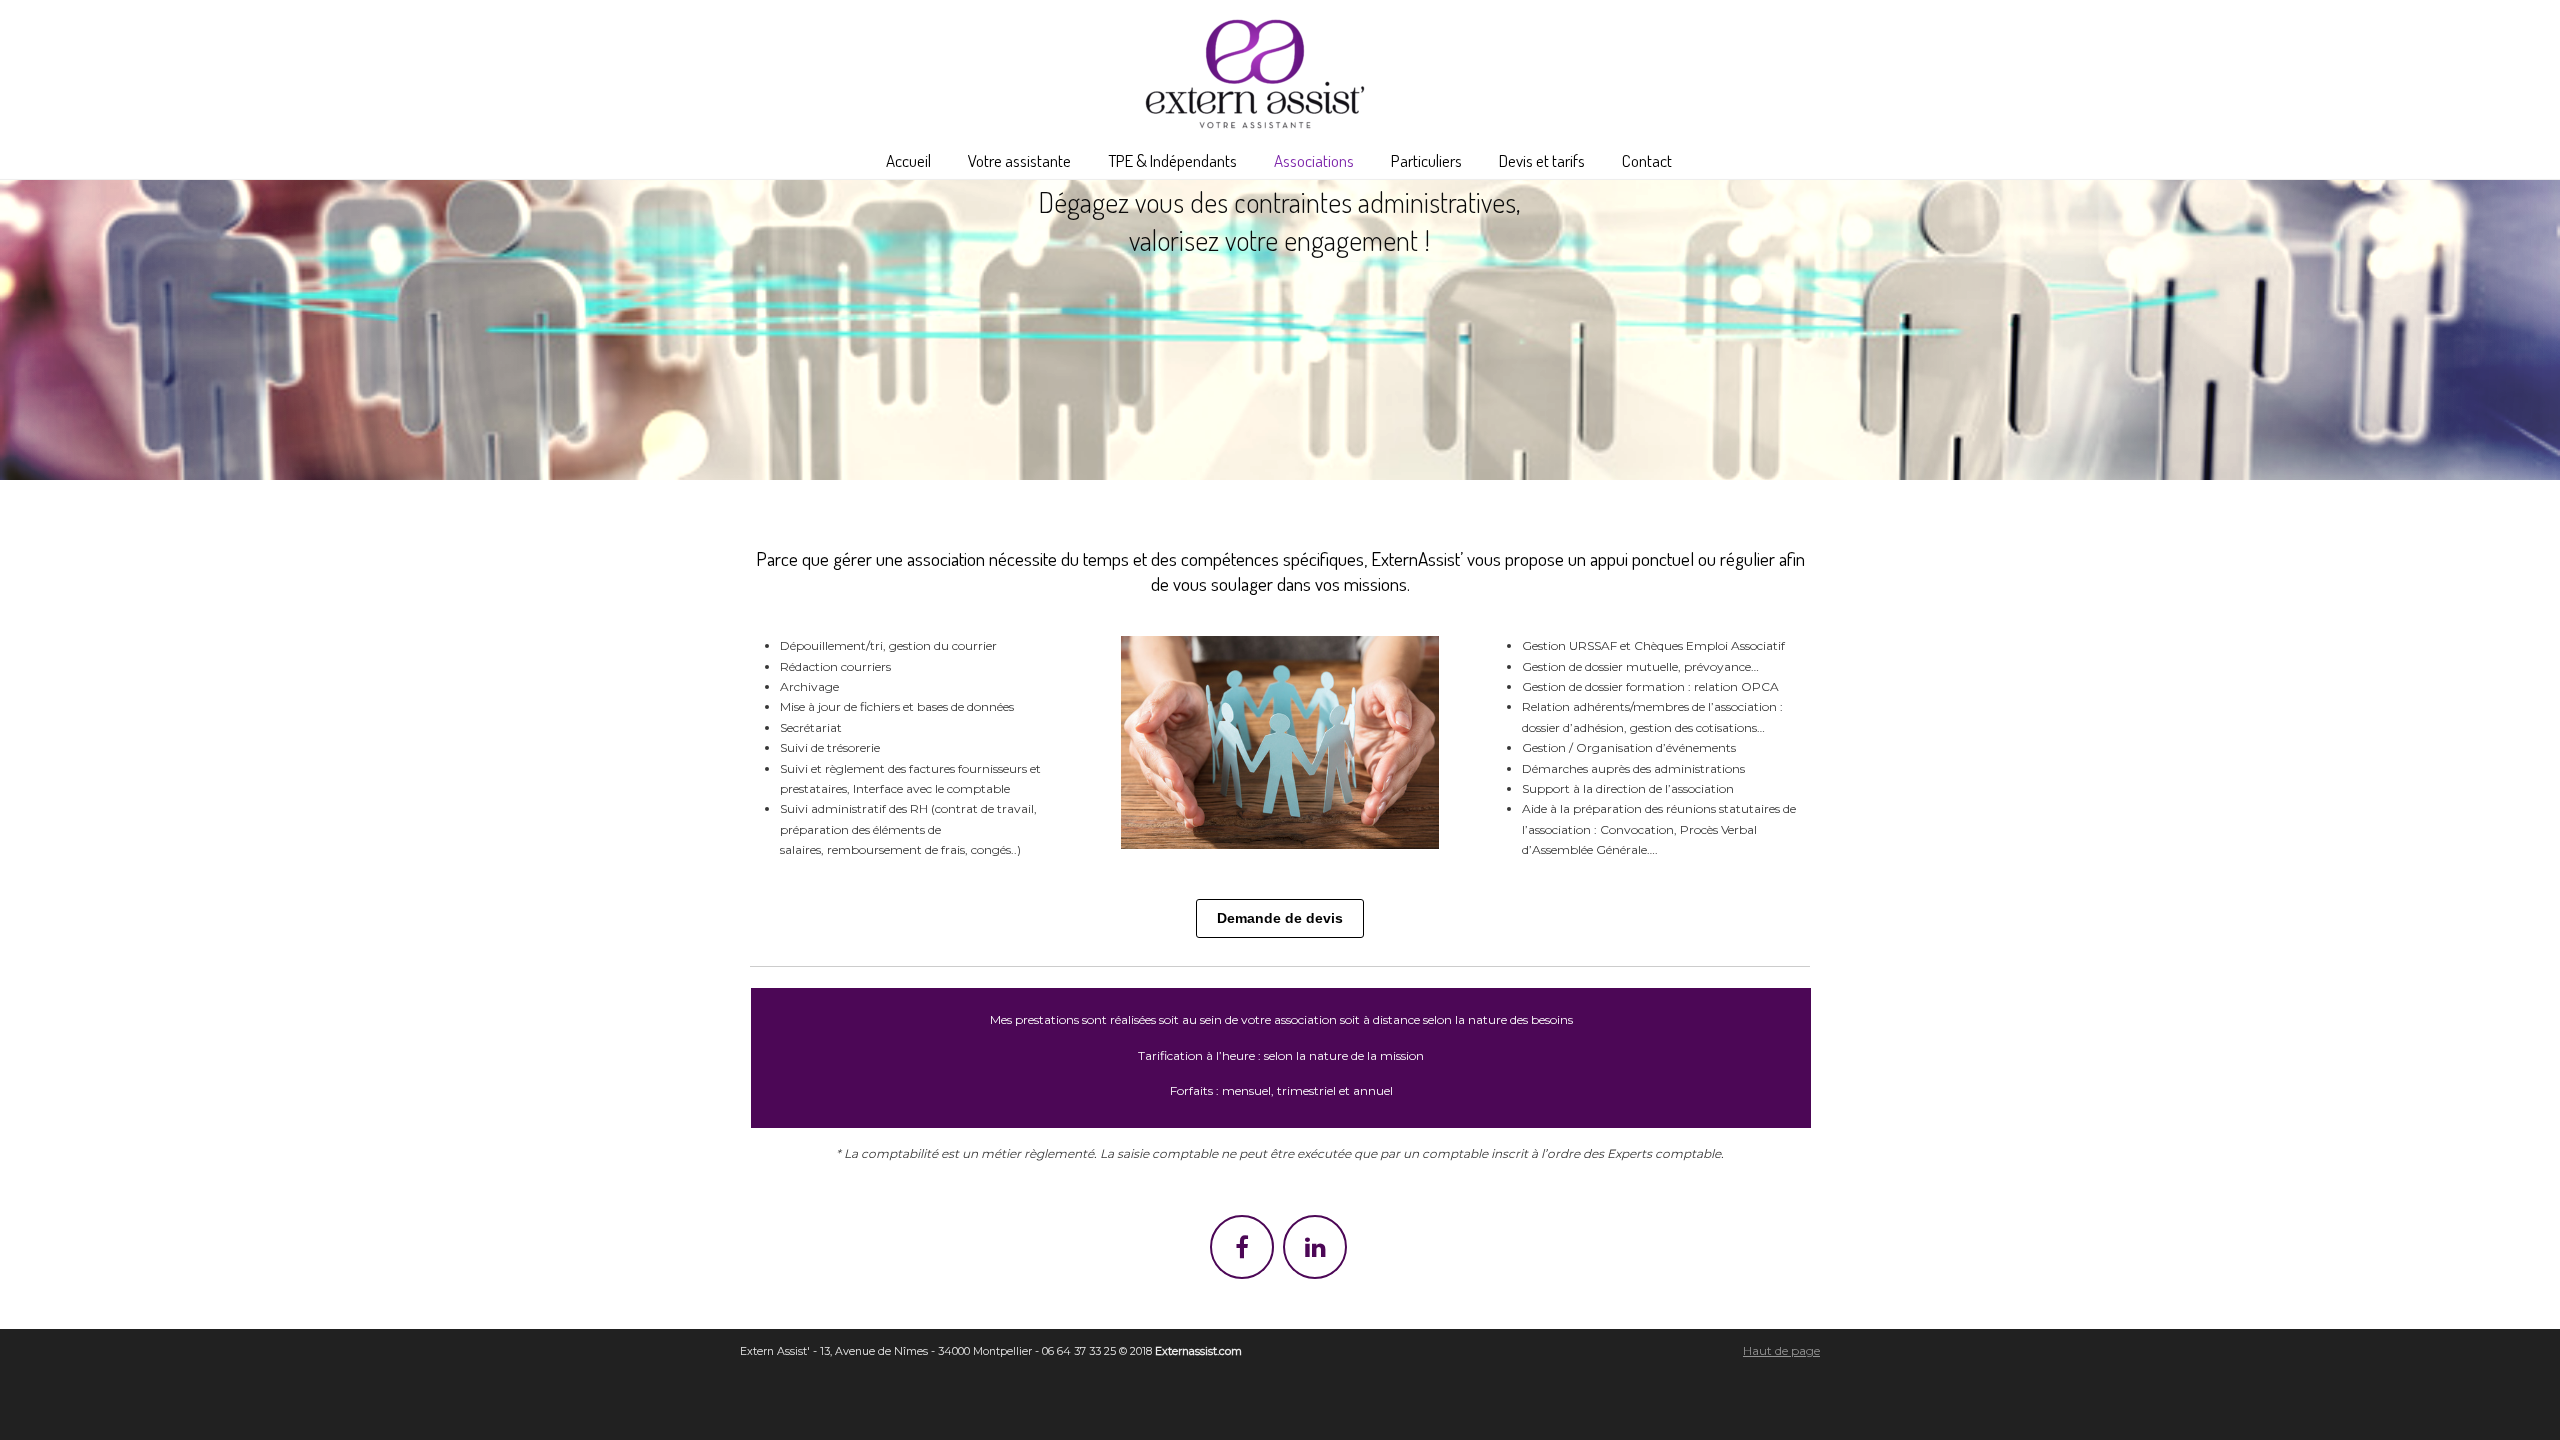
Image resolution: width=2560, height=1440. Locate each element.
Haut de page (1781, 1350)
